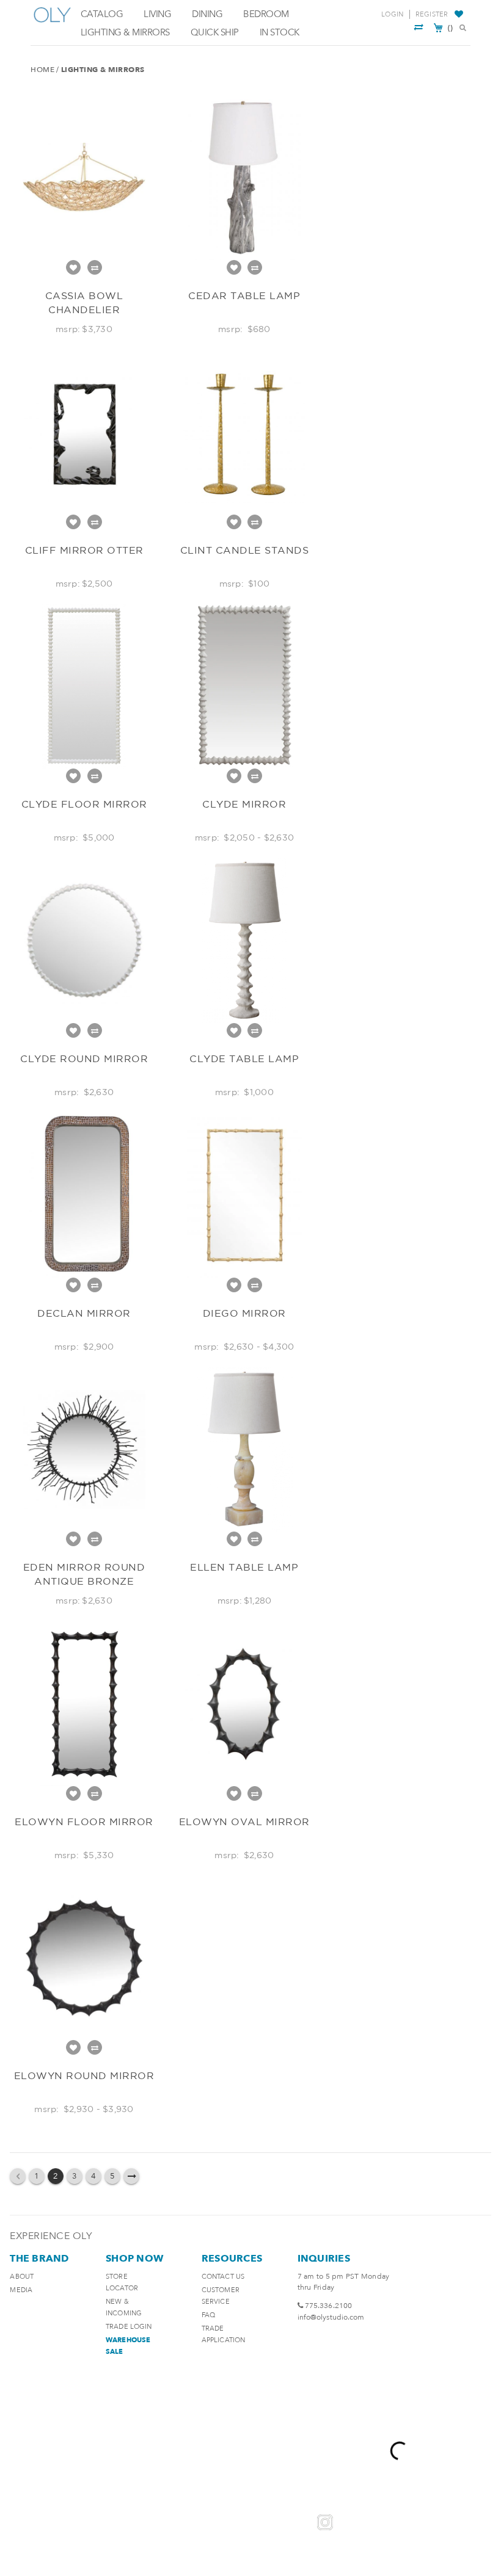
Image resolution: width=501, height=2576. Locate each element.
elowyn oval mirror (244, 1822)
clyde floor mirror (84, 804)
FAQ (208, 2315)
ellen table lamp (244, 1567)
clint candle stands (245, 550)
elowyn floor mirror (84, 1822)
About (22, 2277)
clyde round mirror (84, 1058)
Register (432, 14)
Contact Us (223, 2277)
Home (42, 70)
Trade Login (129, 2327)
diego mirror (244, 1313)
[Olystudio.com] (53, 23)
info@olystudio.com (331, 2317)
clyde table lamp (244, 1058)
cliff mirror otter (84, 550)
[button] (460, 15)
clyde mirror (244, 804)
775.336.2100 (328, 2306)
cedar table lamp (244, 295)
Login (392, 14)
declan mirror (84, 1313)
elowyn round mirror (84, 2075)
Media (21, 2290)
